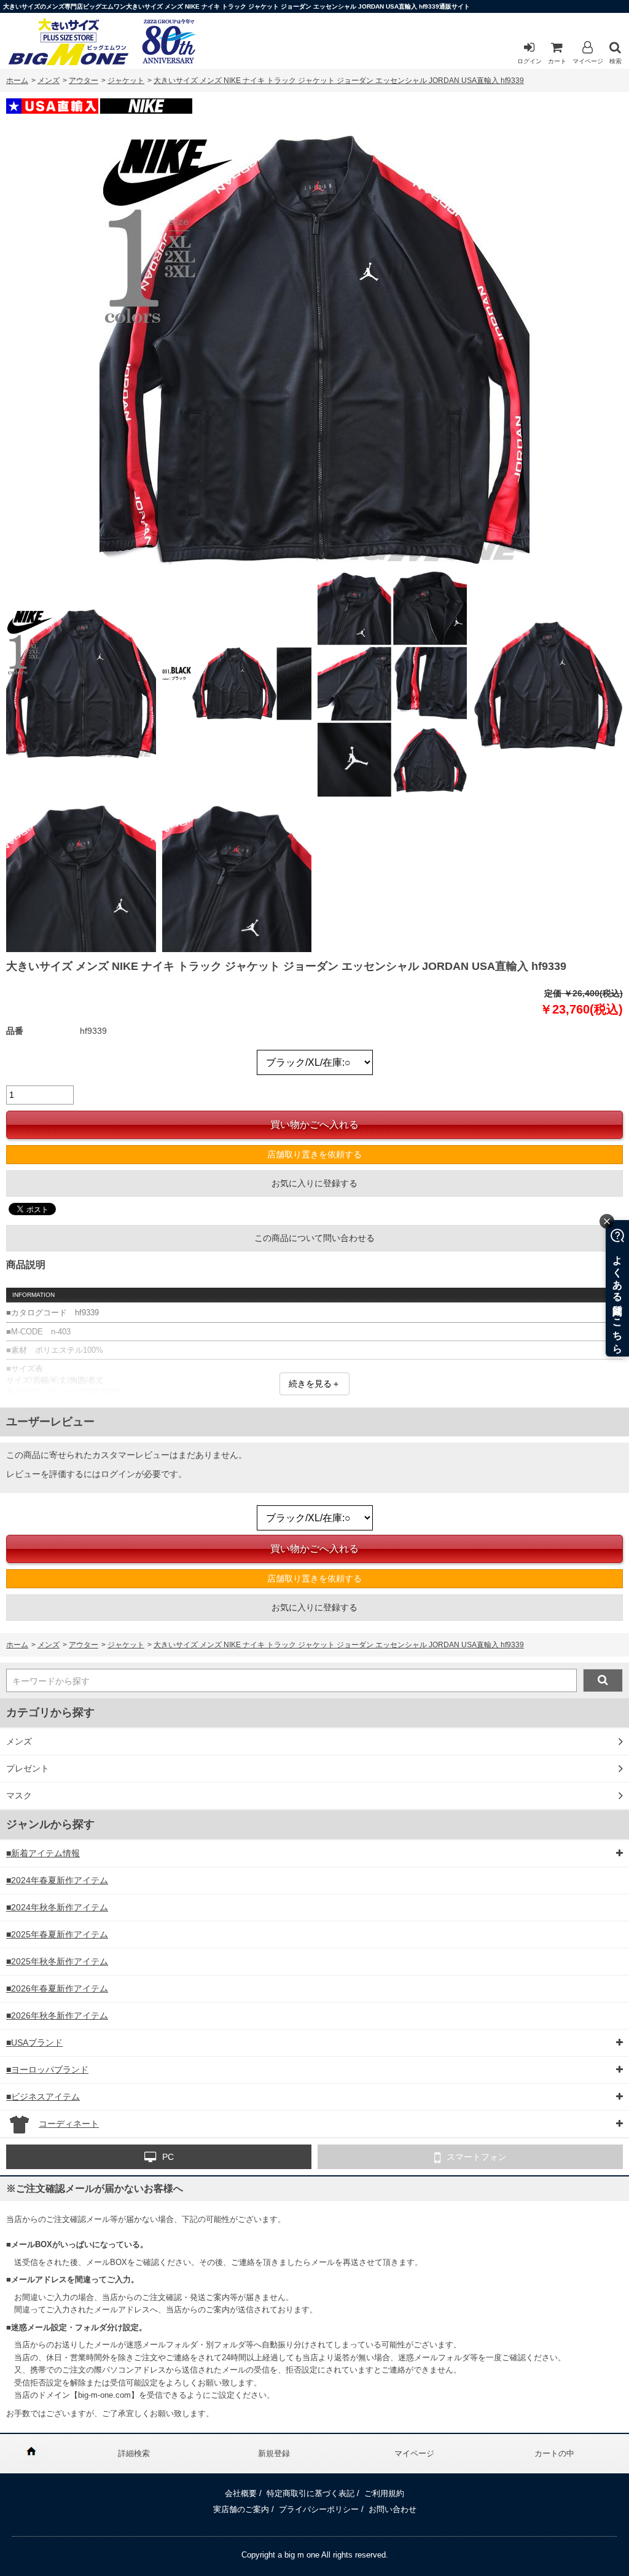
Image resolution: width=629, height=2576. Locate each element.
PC (168, 2157)
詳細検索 (134, 2453)
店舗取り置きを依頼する (314, 1154)
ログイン (529, 61)
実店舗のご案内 (241, 2509)
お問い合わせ (393, 2509)
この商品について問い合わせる (314, 1238)
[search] (603, 1680)
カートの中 (554, 2453)
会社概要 (241, 2493)
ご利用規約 (384, 2493)
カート (557, 61)
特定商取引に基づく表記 (311, 2493)
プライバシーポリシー (319, 2509)
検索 (615, 61)
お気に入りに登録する (314, 1183)
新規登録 (274, 2453)
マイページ (588, 61)
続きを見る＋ (314, 1384)
